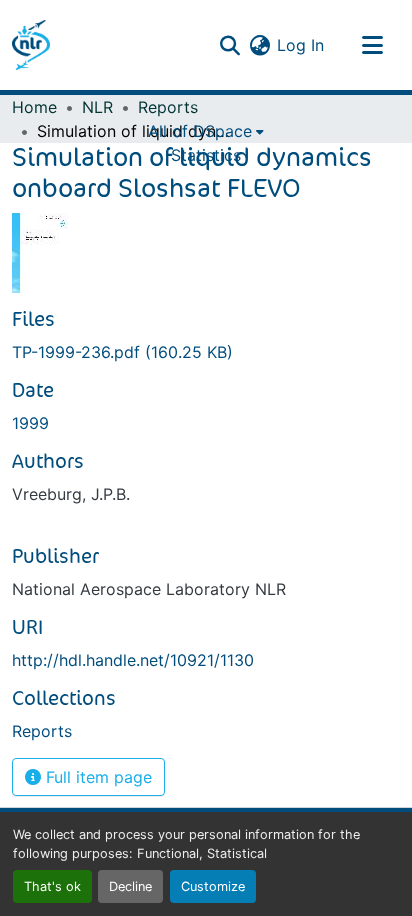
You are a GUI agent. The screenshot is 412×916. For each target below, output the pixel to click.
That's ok (52, 886)
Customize (213, 886)
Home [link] (34, 107)
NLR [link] (97, 107)
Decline (130, 886)
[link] (206, 352)
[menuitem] (206, 131)
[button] (31, 45)
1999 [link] (30, 423)
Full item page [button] (96, 777)
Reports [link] (168, 107)
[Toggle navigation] (372, 45)
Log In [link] (300, 45)
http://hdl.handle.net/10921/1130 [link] (133, 660)
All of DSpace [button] (200, 131)
